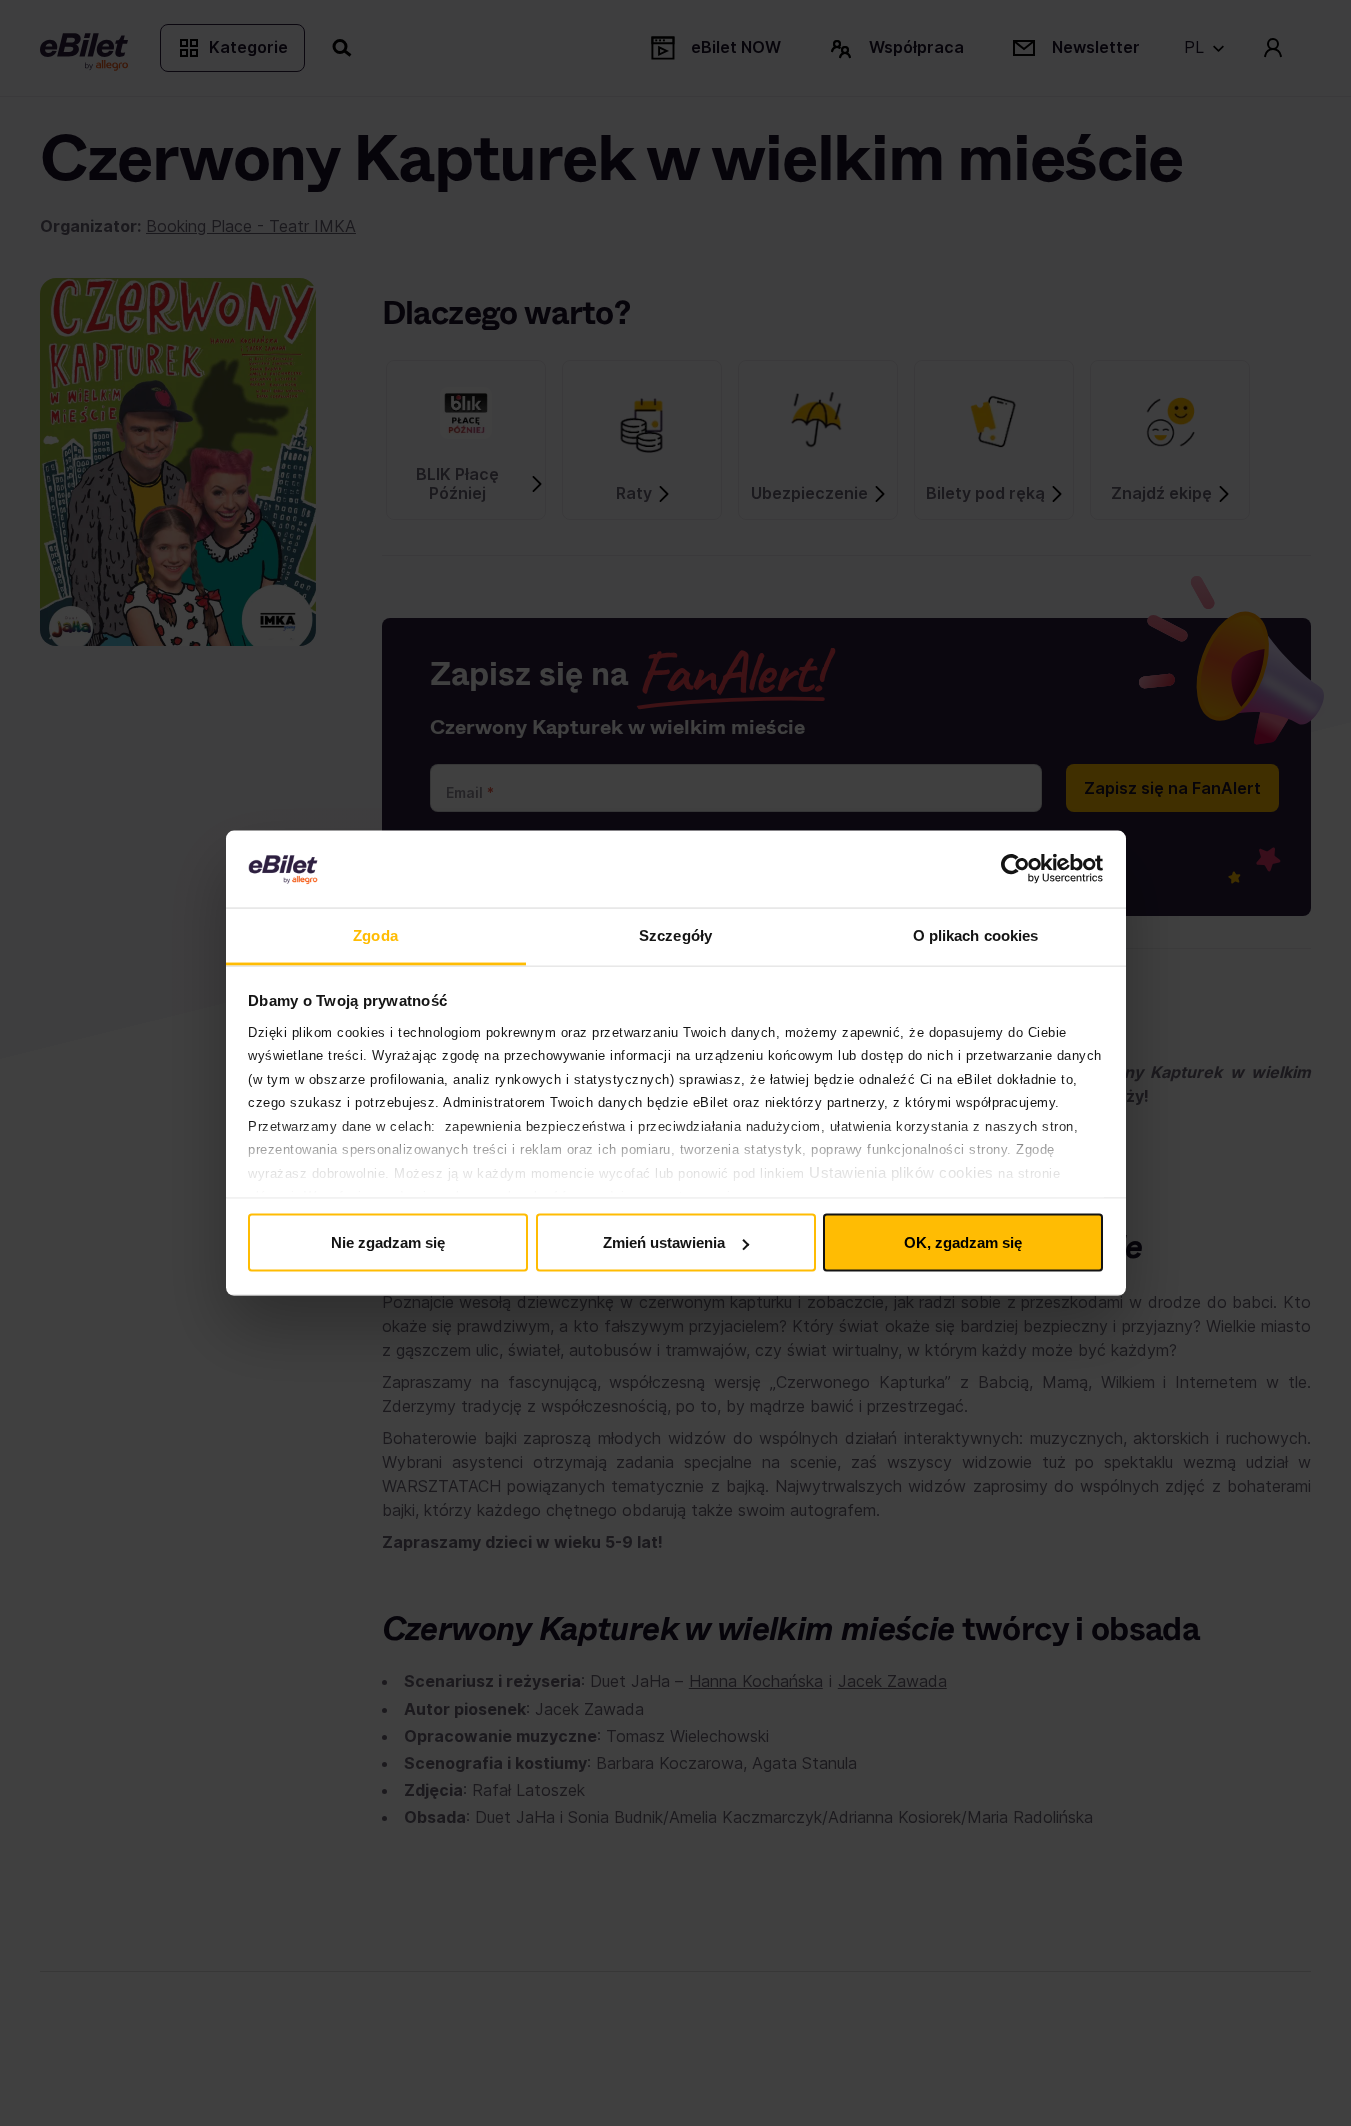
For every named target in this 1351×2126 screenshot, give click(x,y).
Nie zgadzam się (388, 1242)
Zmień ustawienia (664, 1242)
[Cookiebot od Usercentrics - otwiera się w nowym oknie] (1015, 869)
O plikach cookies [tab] (976, 934)
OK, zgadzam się (963, 1242)
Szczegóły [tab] (675, 934)
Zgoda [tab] (375, 934)
